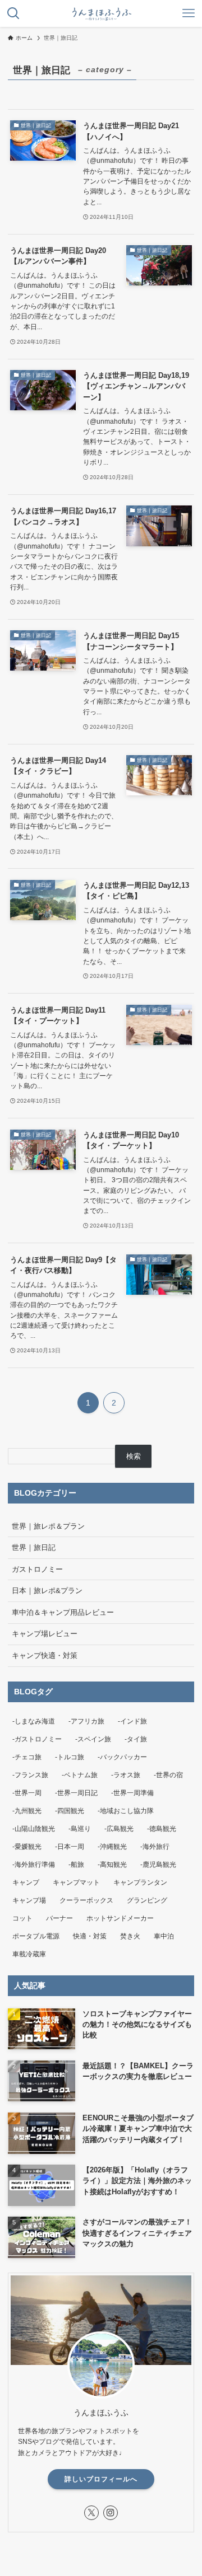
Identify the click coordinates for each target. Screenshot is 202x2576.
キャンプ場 (29, 1900)
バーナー (59, 1918)
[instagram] (111, 2513)
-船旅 (76, 1865)
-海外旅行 (155, 1847)
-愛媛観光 (27, 1847)
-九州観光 (27, 1811)
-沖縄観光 (112, 1847)
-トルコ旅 (70, 1757)
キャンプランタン (140, 1882)
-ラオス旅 (126, 1775)
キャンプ (26, 1882)
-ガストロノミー (37, 1739)
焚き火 (130, 1936)
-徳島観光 (162, 1829)
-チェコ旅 (27, 1757)
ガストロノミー (37, 1569)
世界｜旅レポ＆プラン (48, 1526)
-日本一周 (70, 1847)
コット (22, 1918)
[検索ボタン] (13, 13)
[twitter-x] (91, 2513)
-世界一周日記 (76, 1793)
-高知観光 (112, 1865)
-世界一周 (27, 1793)
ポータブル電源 (36, 1936)
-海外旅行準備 (34, 1865)
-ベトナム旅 (80, 1775)
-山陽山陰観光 (34, 1829)
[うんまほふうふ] (101, 13)
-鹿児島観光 (158, 1865)
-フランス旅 (30, 1775)
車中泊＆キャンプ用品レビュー (63, 1612)
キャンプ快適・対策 (45, 1655)
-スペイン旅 (93, 1739)
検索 (134, 1456)
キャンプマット (76, 1882)
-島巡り (80, 1829)
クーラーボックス (86, 1900)
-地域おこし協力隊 (126, 1811)
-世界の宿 (168, 1775)
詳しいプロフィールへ (101, 2479)
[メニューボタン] (189, 13)
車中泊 (164, 1936)
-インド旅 (132, 1721)
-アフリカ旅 (86, 1721)
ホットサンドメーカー (120, 1918)
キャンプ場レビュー (45, 1634)
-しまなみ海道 (34, 1721)
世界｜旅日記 (34, 1547)
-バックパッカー (122, 1757)
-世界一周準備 (132, 1793)
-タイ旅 (136, 1739)
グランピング (147, 1900)
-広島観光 (119, 1829)
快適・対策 (90, 1936)
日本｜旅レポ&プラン (47, 1591)
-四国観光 (70, 1811)
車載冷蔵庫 (29, 1954)
